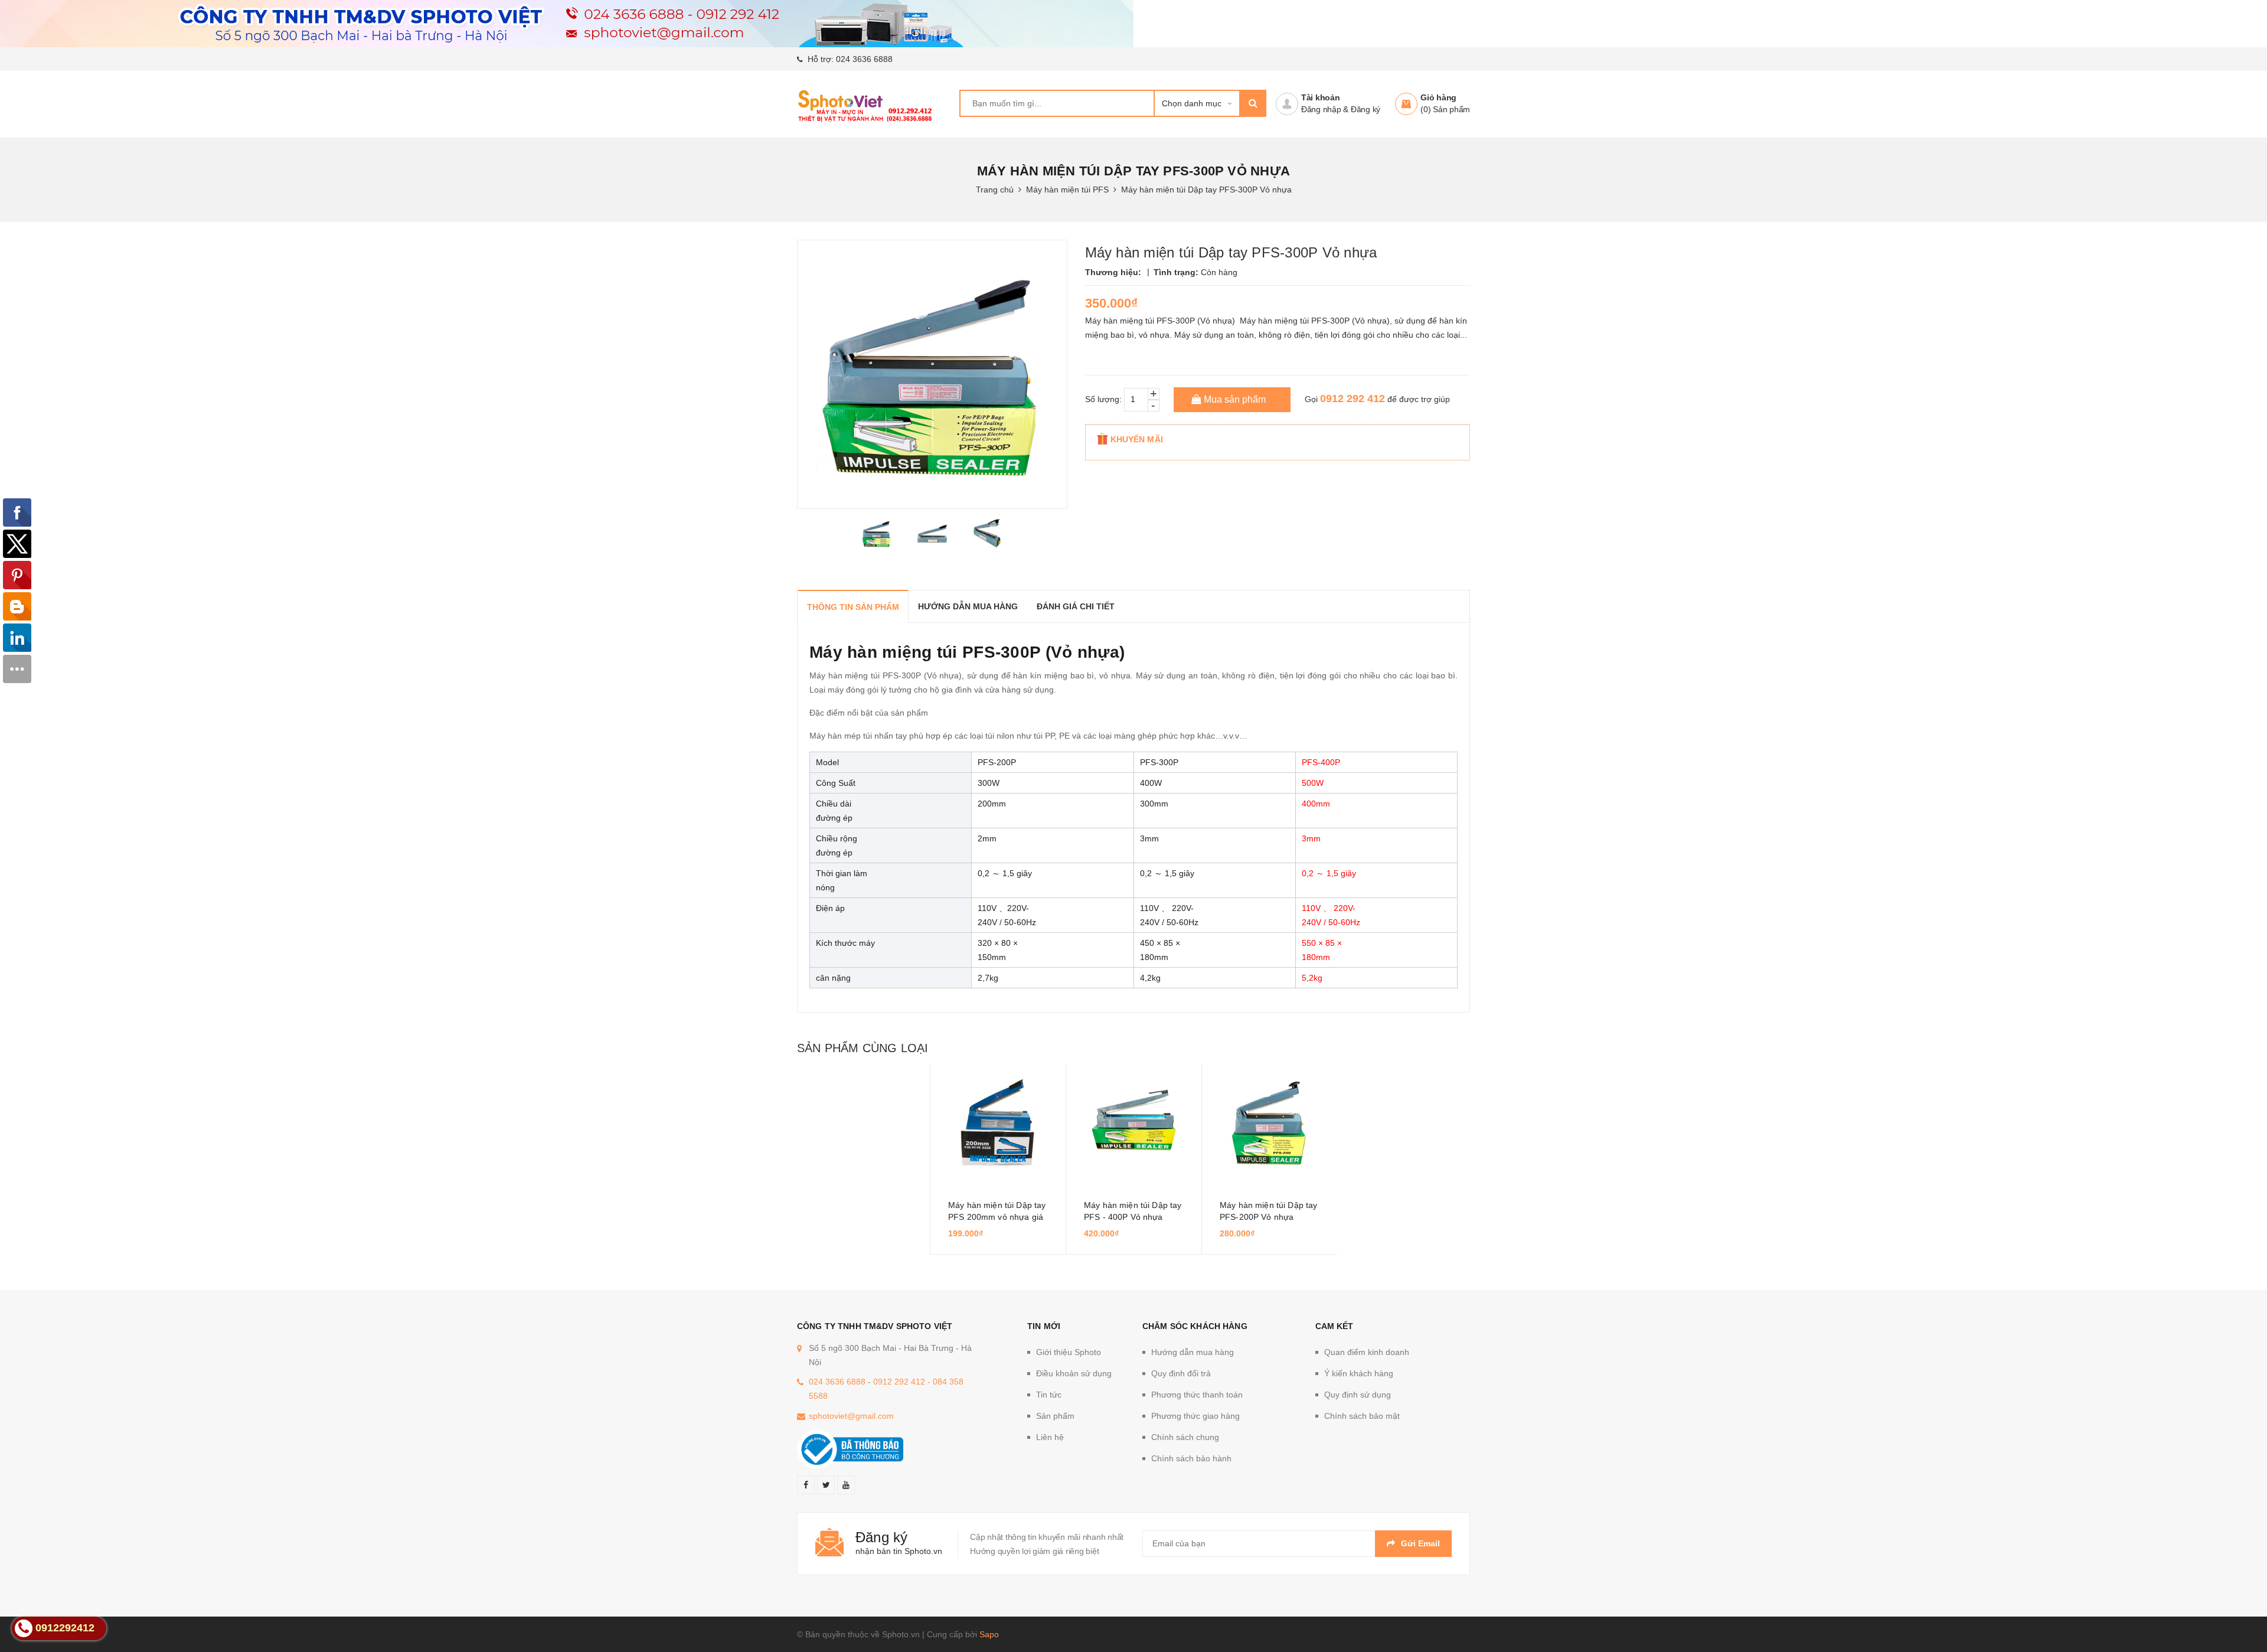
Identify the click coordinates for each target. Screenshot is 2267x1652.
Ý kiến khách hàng (1359, 1373)
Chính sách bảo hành (1191, 1458)
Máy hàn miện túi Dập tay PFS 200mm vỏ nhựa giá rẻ (997, 1217)
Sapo (989, 1634)
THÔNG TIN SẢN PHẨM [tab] (853, 607)
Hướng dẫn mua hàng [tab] (968, 606)
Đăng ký (1366, 109)
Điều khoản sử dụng (1074, 1373)
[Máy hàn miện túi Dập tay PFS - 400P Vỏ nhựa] (1134, 1122)
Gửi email (1420, 1543)
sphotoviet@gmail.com (851, 1416)
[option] (877, 534)
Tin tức (1049, 1395)
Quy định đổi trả (1181, 1373)
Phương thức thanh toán (1197, 1395)
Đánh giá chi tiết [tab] (1076, 606)
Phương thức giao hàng (1195, 1416)
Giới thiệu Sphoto (1069, 1352)
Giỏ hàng (1438, 97)
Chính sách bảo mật (1362, 1416)
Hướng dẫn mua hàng (1193, 1352)
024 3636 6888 (864, 59)
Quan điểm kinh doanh (1367, 1352)
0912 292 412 (1353, 399)
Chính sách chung (1185, 1437)
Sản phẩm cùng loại (863, 1048)
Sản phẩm (1055, 1416)
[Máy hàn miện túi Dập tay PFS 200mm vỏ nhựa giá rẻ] (998, 1122)
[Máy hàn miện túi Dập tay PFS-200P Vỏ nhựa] (1270, 1122)
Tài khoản (1321, 97)
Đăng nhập (1321, 109)
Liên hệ (1050, 1437)
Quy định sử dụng (1358, 1395)
